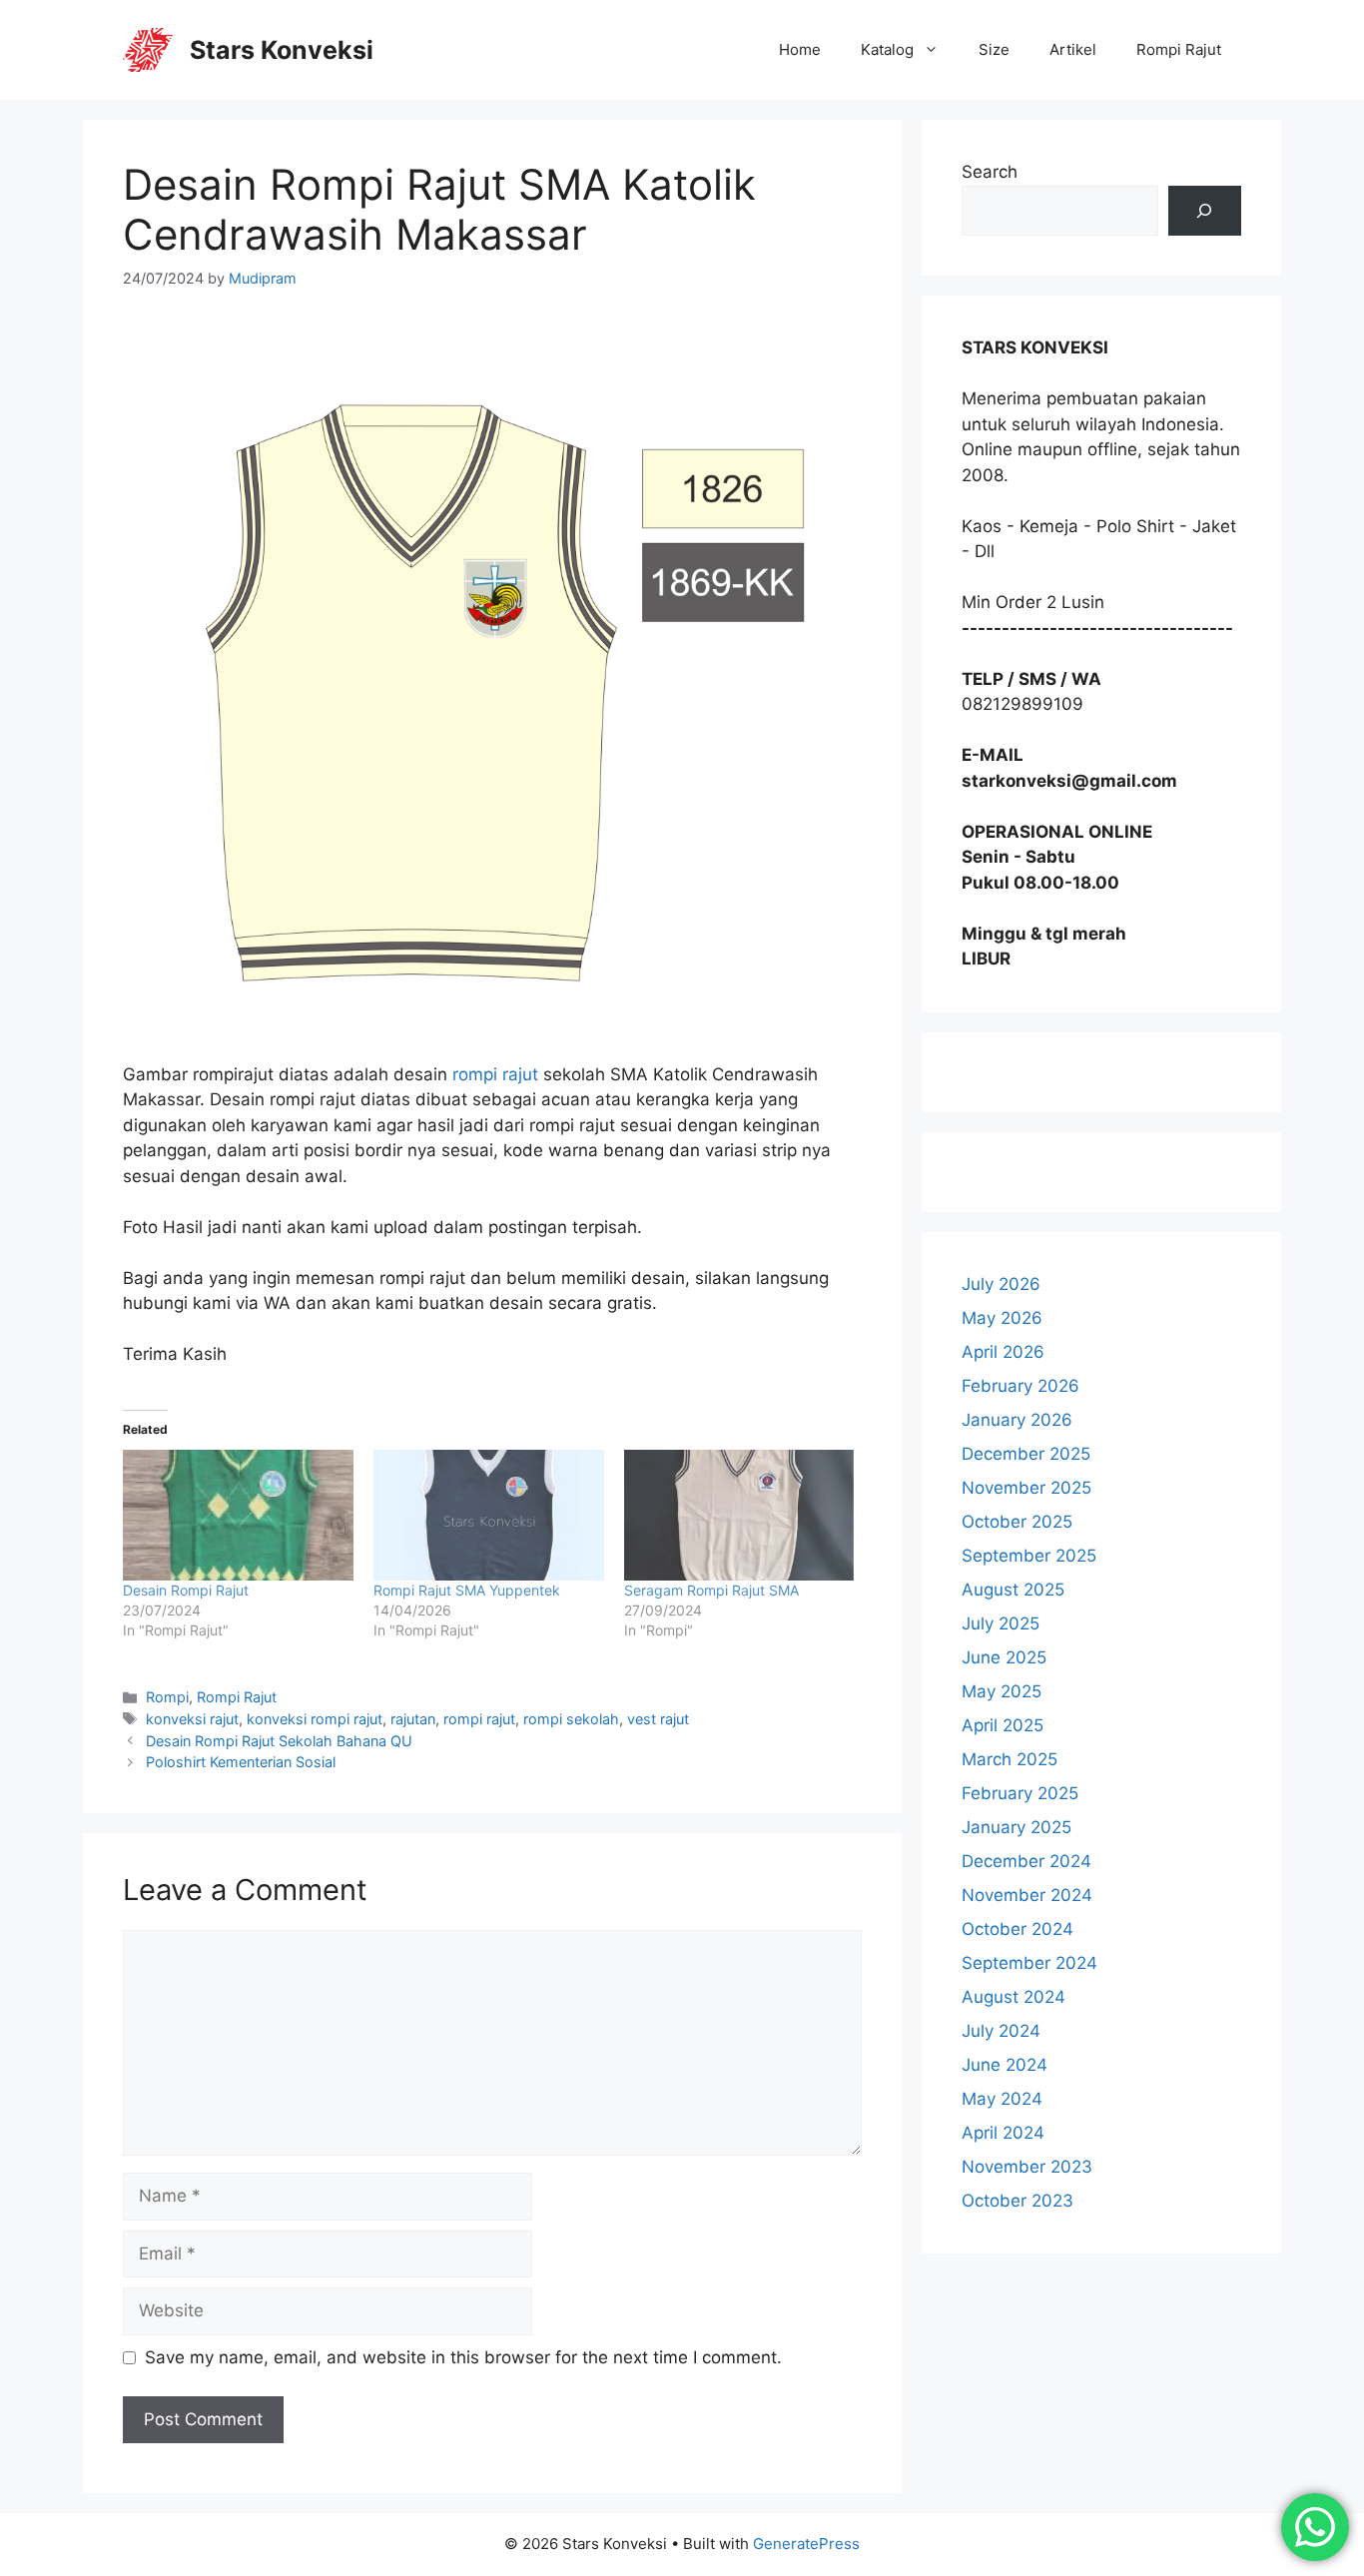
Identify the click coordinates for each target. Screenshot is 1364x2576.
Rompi (167, 1697)
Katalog (887, 49)
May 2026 (1002, 1318)
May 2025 (1002, 1691)
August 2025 (1013, 1590)
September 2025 (1029, 1556)
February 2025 (1020, 1793)
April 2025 (1003, 1725)
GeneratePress (806, 2544)
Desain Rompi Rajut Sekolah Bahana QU (279, 1741)
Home (800, 49)
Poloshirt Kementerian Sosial (241, 1762)
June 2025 (1004, 1657)
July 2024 (1001, 2031)
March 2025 (1010, 1759)
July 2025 (1001, 1623)
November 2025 (1026, 1488)
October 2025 (1017, 1522)
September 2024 (1029, 1963)
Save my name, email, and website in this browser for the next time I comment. (463, 2357)
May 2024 (1002, 2099)
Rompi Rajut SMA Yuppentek (467, 1590)
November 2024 (1027, 1895)
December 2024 (1026, 1861)
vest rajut (658, 1719)
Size (994, 49)
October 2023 (1018, 2201)
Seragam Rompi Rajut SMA (711, 1590)
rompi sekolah (571, 1719)
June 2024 (1005, 2065)
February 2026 (1021, 1386)
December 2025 (1026, 1454)
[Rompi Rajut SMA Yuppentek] (489, 1516)
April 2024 (1003, 2133)
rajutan (413, 1719)
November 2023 (1027, 2167)
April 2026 (1003, 1352)
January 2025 (1017, 1827)
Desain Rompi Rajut (186, 1590)
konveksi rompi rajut (315, 1719)
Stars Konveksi (282, 50)
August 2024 (1014, 1997)
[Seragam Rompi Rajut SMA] (739, 1516)
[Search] (1205, 211)
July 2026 (1001, 1284)
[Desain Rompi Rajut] (238, 1516)
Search (990, 172)
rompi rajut (495, 1074)
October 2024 (1018, 1929)
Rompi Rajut (1179, 49)
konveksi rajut (192, 1719)
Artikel (1073, 49)
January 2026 (1017, 1420)
